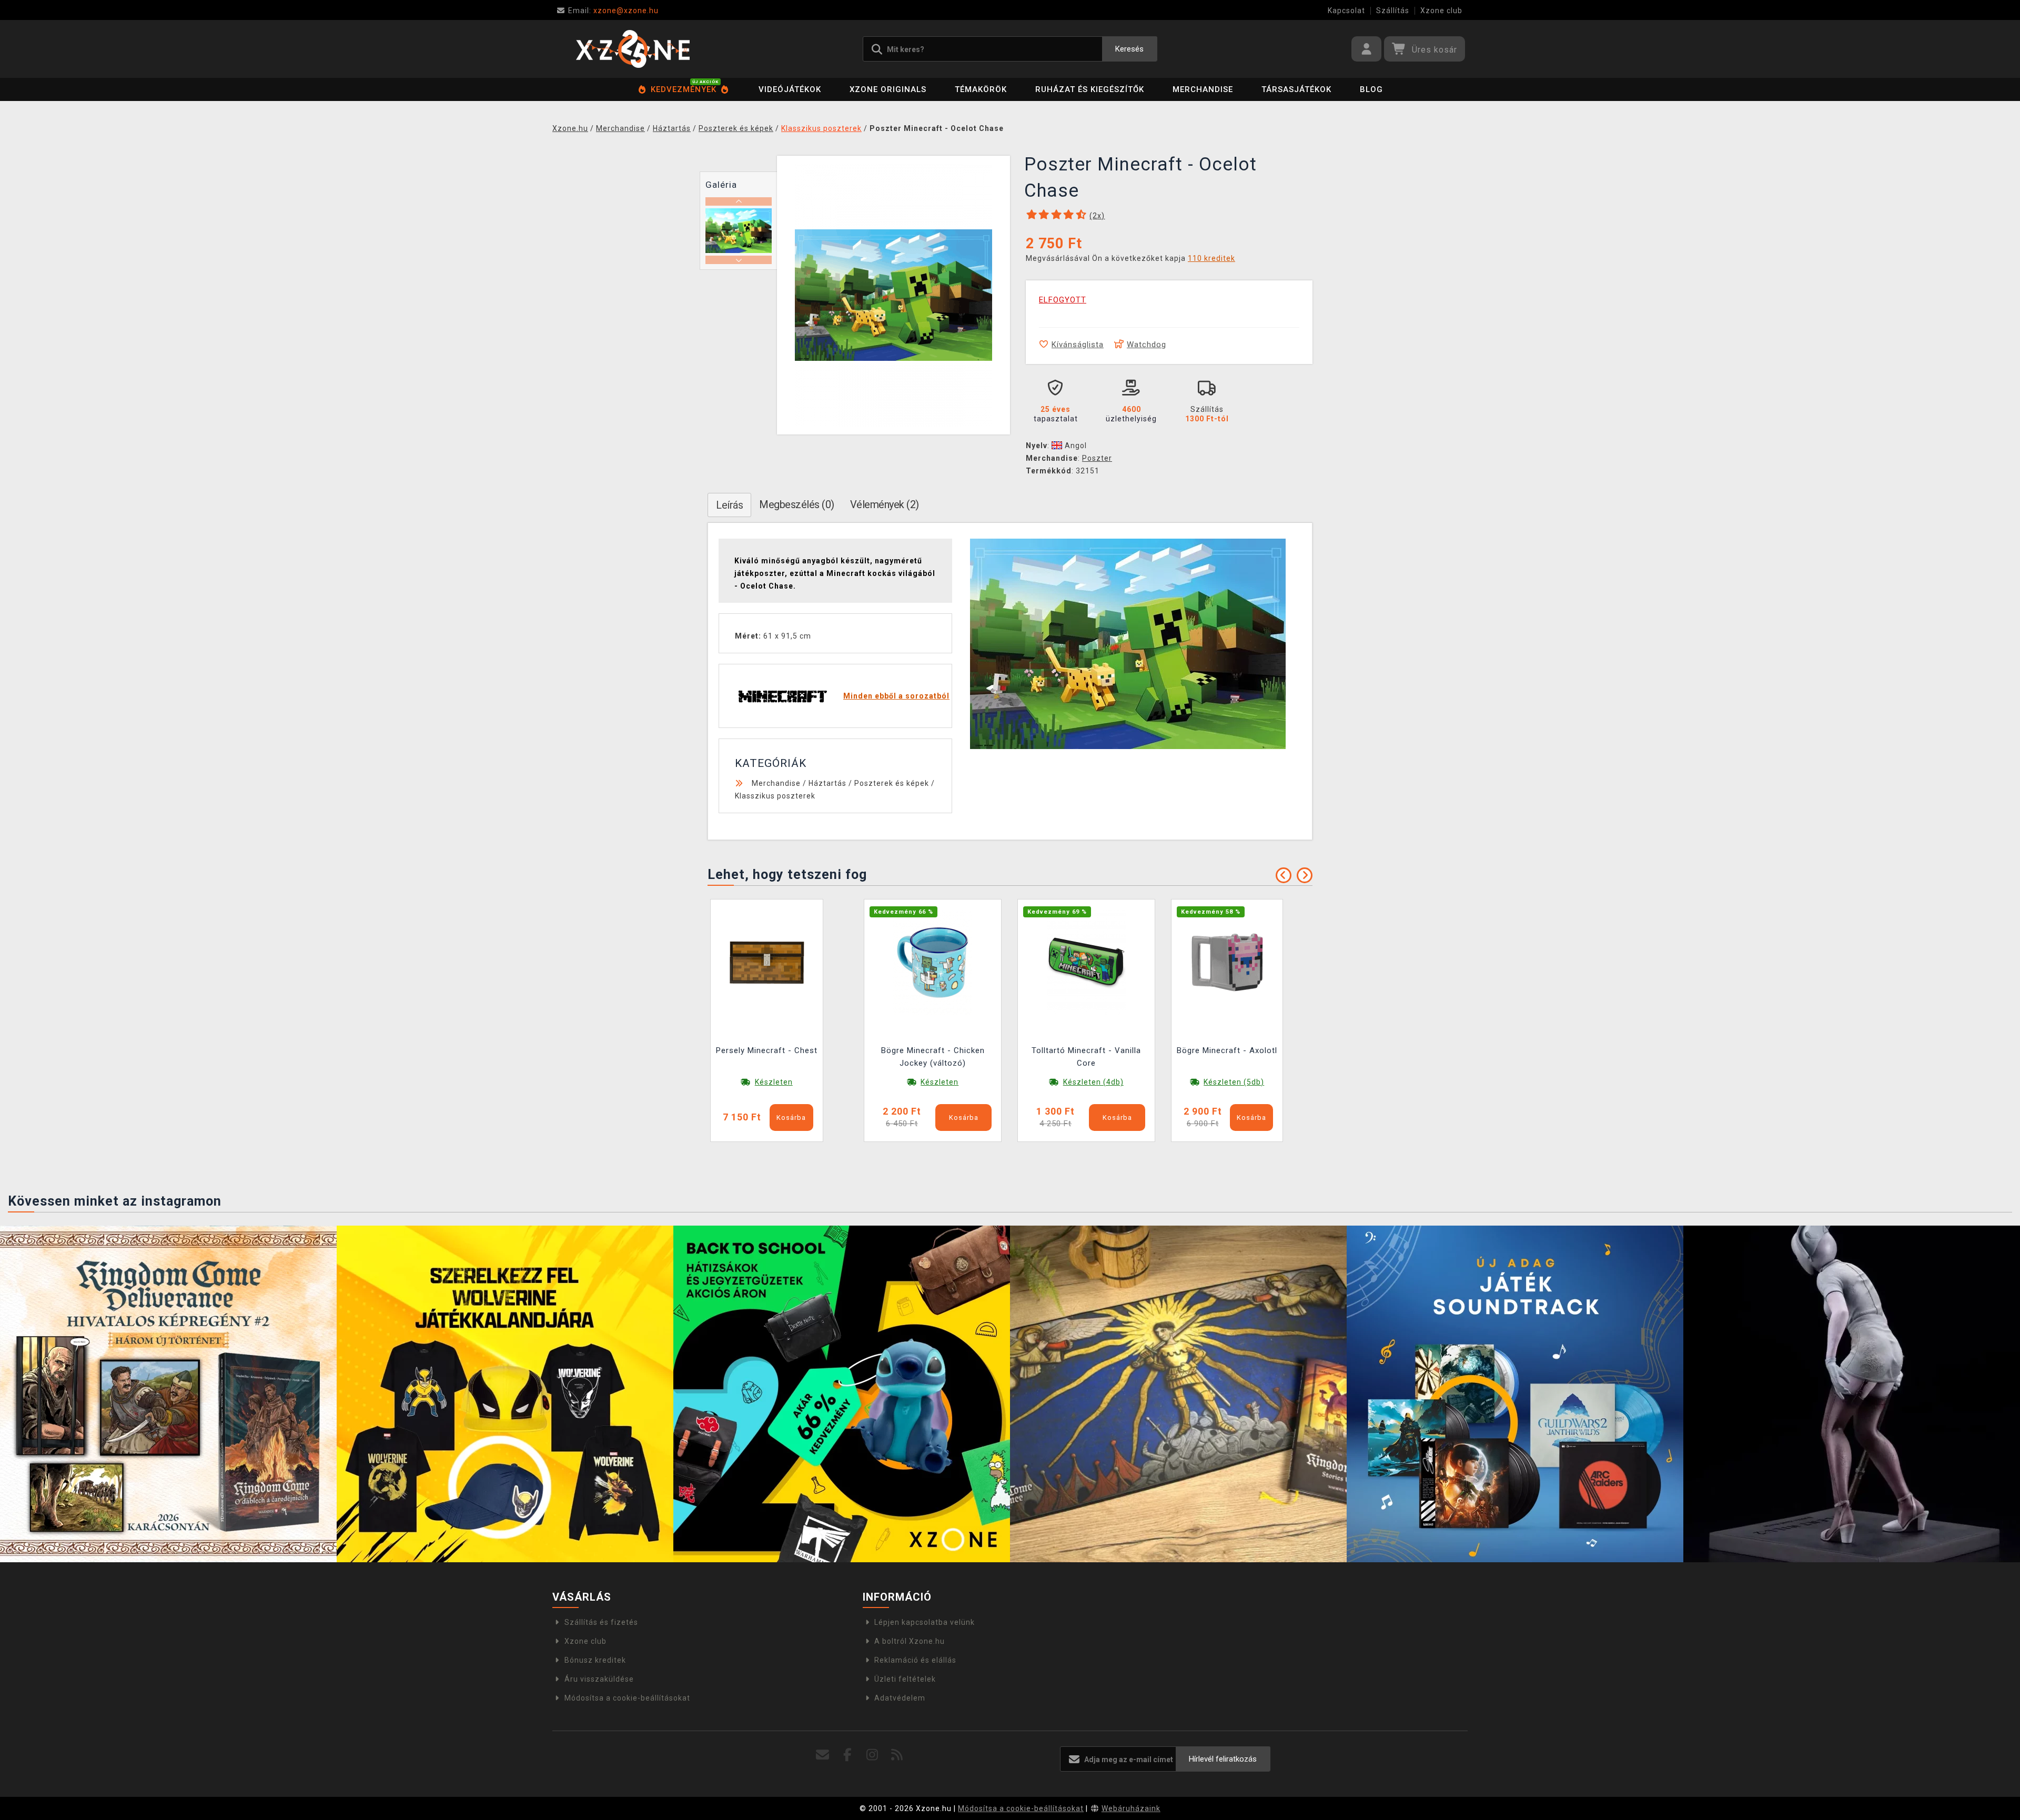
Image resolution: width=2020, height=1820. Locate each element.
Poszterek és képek (892, 783)
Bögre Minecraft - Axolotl (1227, 1050)
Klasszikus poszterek (775, 796)
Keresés (1129, 49)
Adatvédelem (900, 1698)
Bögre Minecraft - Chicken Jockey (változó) (933, 1057)
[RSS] (897, 1755)
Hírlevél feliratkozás (1223, 1759)
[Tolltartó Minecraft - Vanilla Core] (1086, 962)
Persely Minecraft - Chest (767, 1050)
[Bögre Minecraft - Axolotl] (1227, 962)
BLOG (1371, 89)
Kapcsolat (1346, 11)
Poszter (1097, 458)
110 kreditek (1211, 258)
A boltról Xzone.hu (910, 1641)
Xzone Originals (888, 89)
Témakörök (981, 89)
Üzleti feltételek (905, 1679)
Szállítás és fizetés (601, 1622)
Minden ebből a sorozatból (896, 696)
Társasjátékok (1296, 89)
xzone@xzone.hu (613, 11)
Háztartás (827, 783)
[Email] (823, 1755)
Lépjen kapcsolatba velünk (925, 1622)
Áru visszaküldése (599, 1679)
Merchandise (1203, 89)
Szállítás (1393, 11)
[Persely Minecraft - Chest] (767, 962)
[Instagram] (872, 1755)
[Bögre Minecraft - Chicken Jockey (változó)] (933, 962)
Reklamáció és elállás (915, 1660)
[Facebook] (848, 1755)
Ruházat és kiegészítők (1090, 89)
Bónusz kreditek (595, 1660)
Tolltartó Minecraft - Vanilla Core (1086, 1057)
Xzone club (1441, 11)
